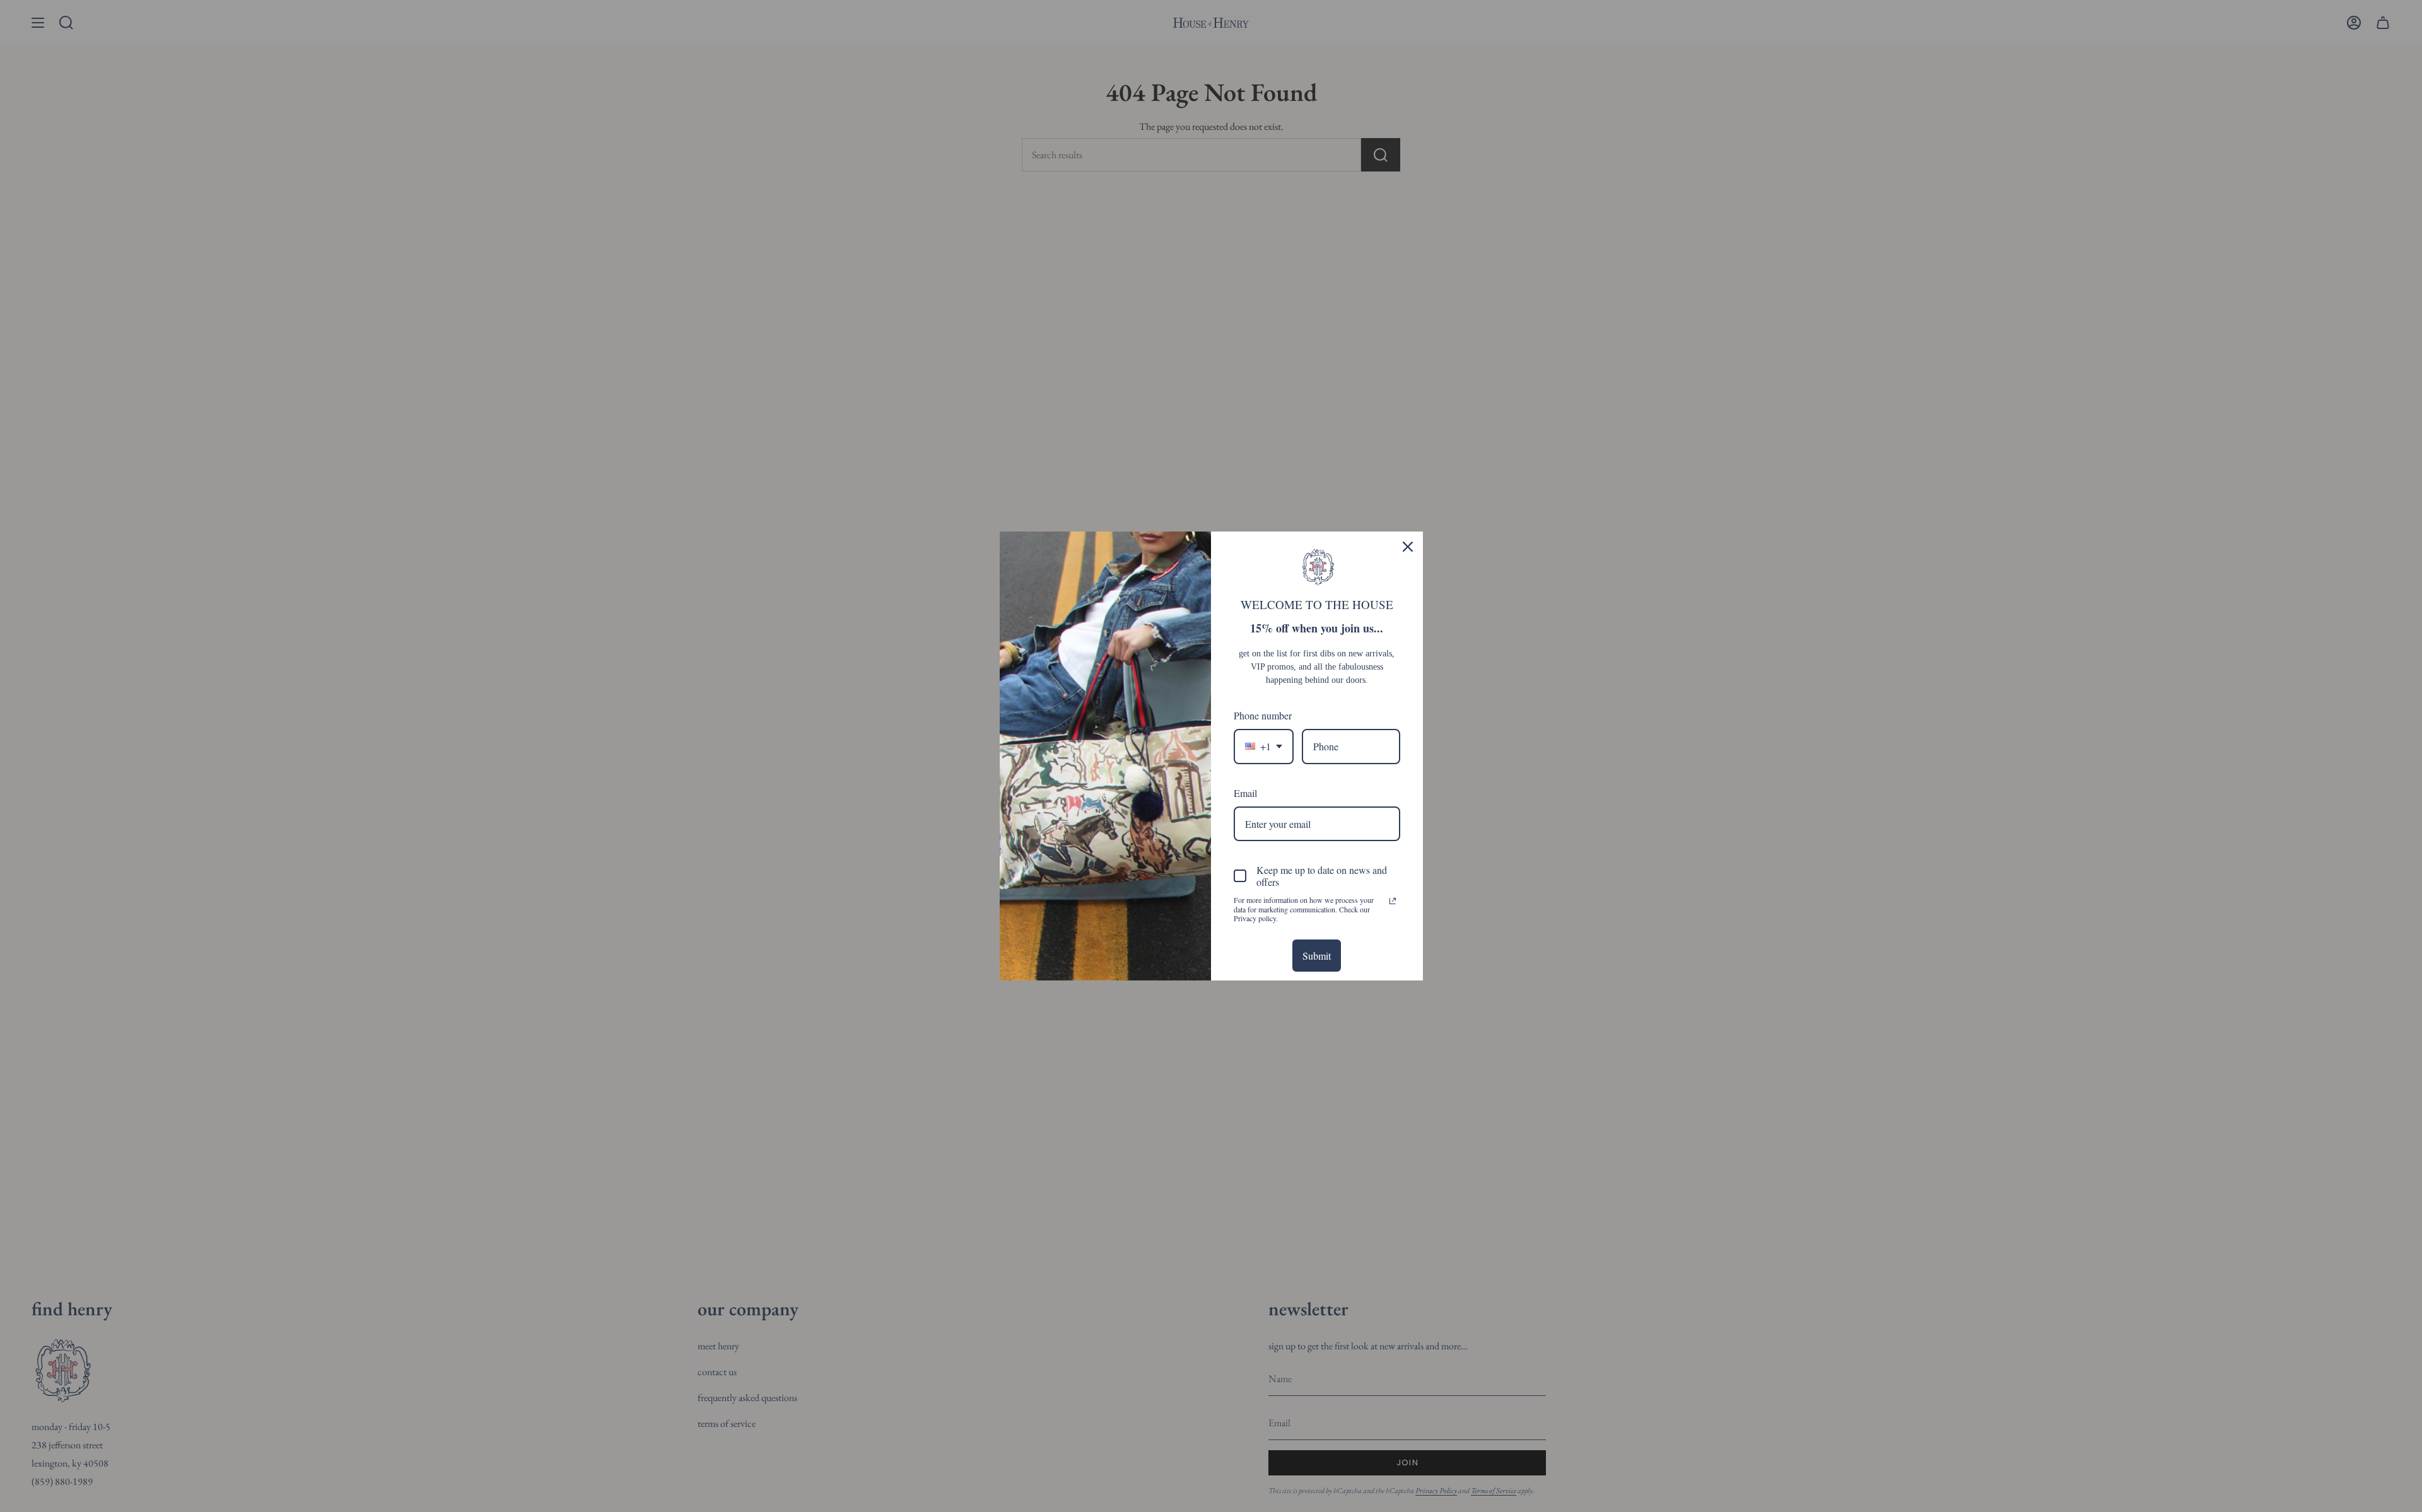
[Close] (1408, 547)
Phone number (1263, 715)
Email (1245, 793)
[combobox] (1264, 746)
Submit (1317, 956)
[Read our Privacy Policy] (1393, 901)
